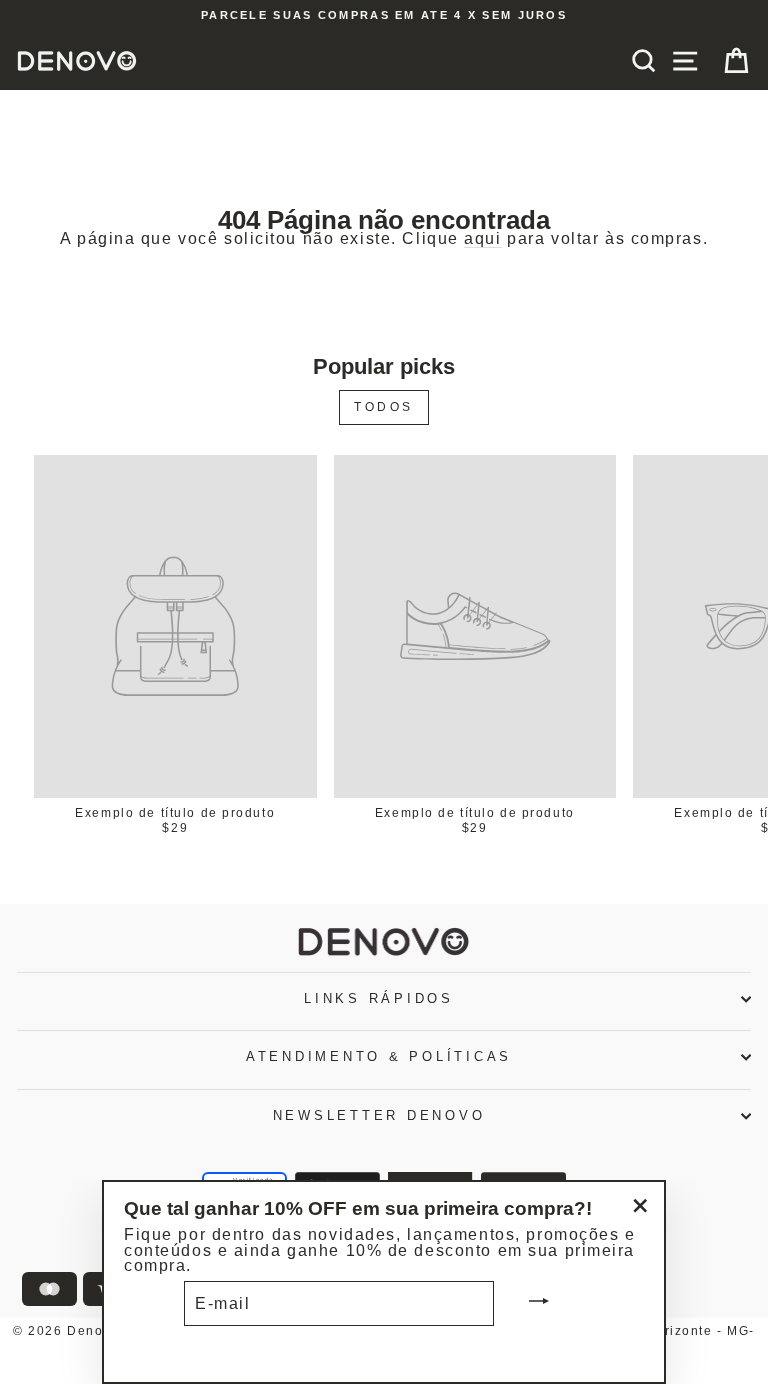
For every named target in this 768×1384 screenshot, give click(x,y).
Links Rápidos (379, 999)
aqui (482, 239)
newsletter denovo (379, 1116)
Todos (384, 407)
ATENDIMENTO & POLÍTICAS (379, 1057)
